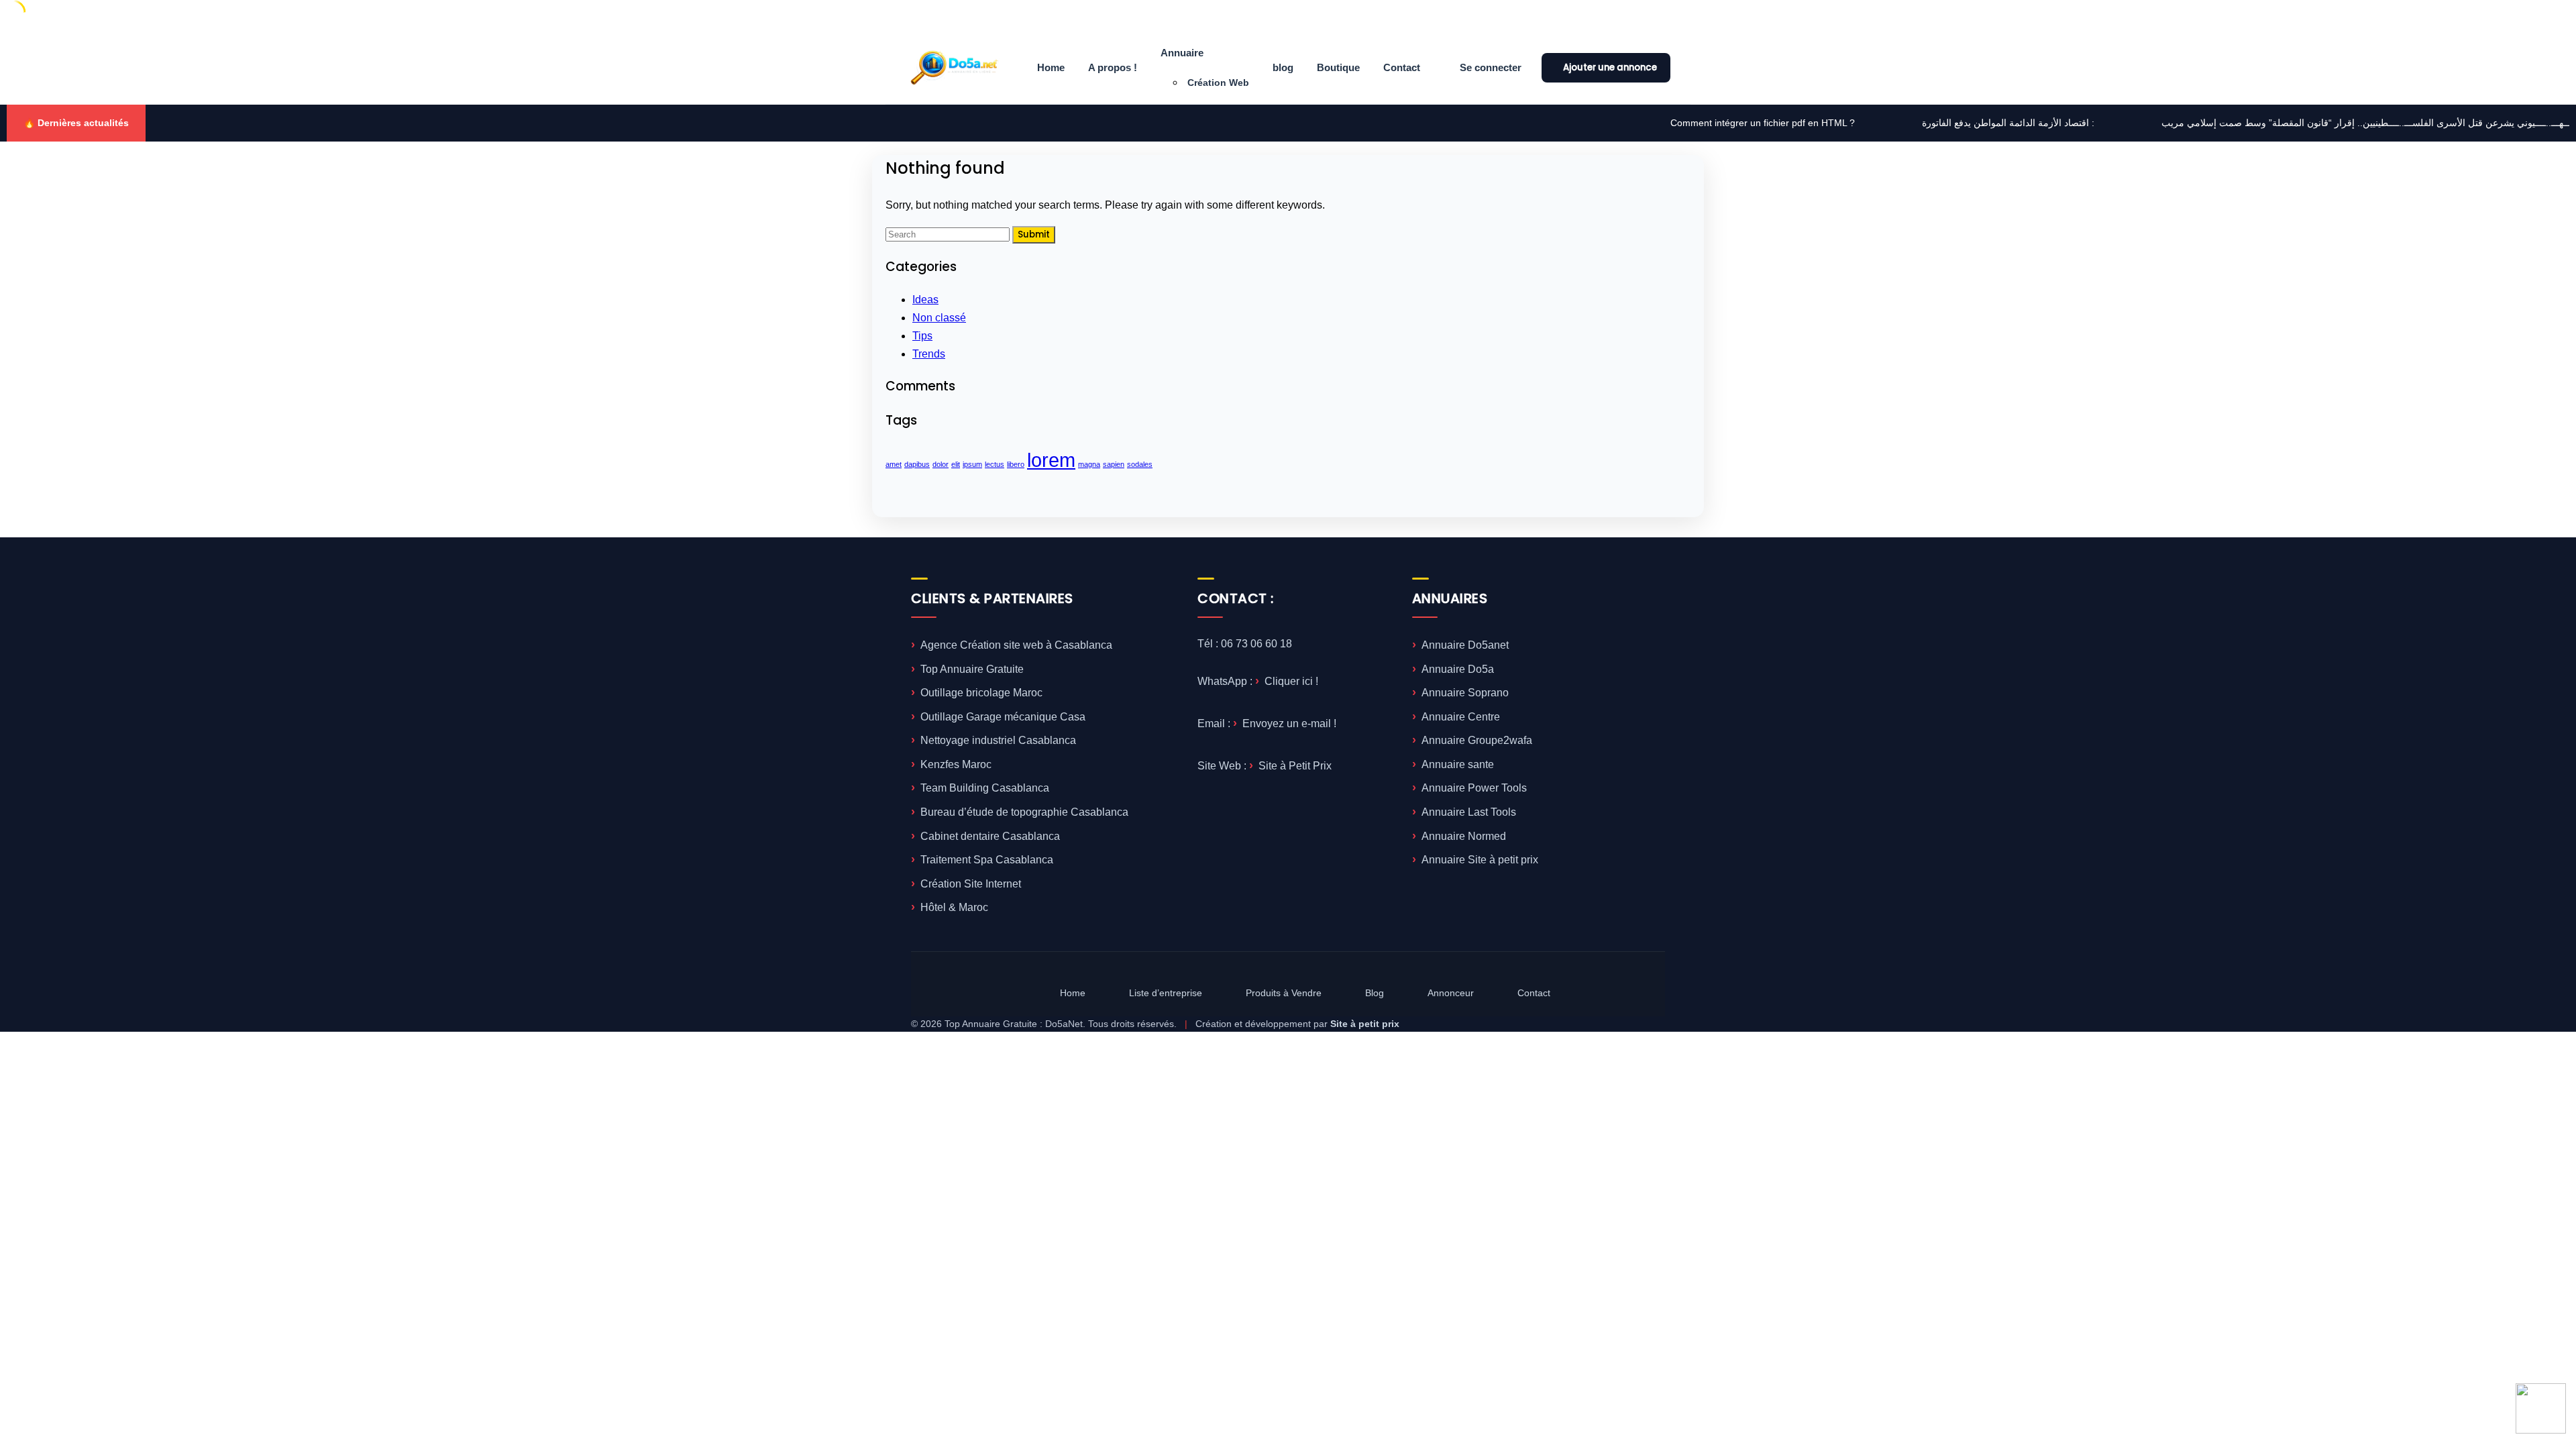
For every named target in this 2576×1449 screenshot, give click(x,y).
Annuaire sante (1458, 764)
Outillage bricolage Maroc (981, 693)
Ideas (925, 300)
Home (1051, 67)
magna (1089, 464)
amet (894, 464)
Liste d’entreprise (1166, 993)
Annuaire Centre (1461, 717)
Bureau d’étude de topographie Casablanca (1024, 812)
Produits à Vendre (1284, 993)
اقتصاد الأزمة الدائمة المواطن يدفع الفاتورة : (1865, 123)
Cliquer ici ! (1291, 681)
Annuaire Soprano (1465, 693)
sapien (1114, 464)
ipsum (972, 464)
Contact (1402, 67)
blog (1283, 67)
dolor (941, 464)
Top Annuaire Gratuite (972, 669)
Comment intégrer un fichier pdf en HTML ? (1620, 123)
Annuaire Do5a (1458, 669)
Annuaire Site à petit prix (1480, 860)
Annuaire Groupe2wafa (1477, 740)
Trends (929, 354)
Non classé (939, 318)
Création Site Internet (971, 884)
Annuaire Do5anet (1465, 645)
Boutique (1338, 67)
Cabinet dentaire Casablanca (990, 836)
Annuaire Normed (1464, 836)
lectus (995, 464)
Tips (922, 336)
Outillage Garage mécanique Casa (1003, 717)
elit (956, 464)
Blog (1375, 993)
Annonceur (1451, 993)
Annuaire (1182, 53)
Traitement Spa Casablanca (987, 860)
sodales (1140, 464)
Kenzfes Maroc (956, 764)
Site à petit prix (1365, 1024)
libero (1016, 464)
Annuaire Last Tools (1469, 812)
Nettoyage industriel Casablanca (998, 740)
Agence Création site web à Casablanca (1016, 645)
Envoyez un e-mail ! (1289, 723)
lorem (1051, 460)
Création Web (1218, 83)
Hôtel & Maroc (954, 907)
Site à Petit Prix (1295, 766)
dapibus (917, 464)
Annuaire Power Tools (1474, 788)
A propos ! (1113, 67)
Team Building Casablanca (985, 788)
